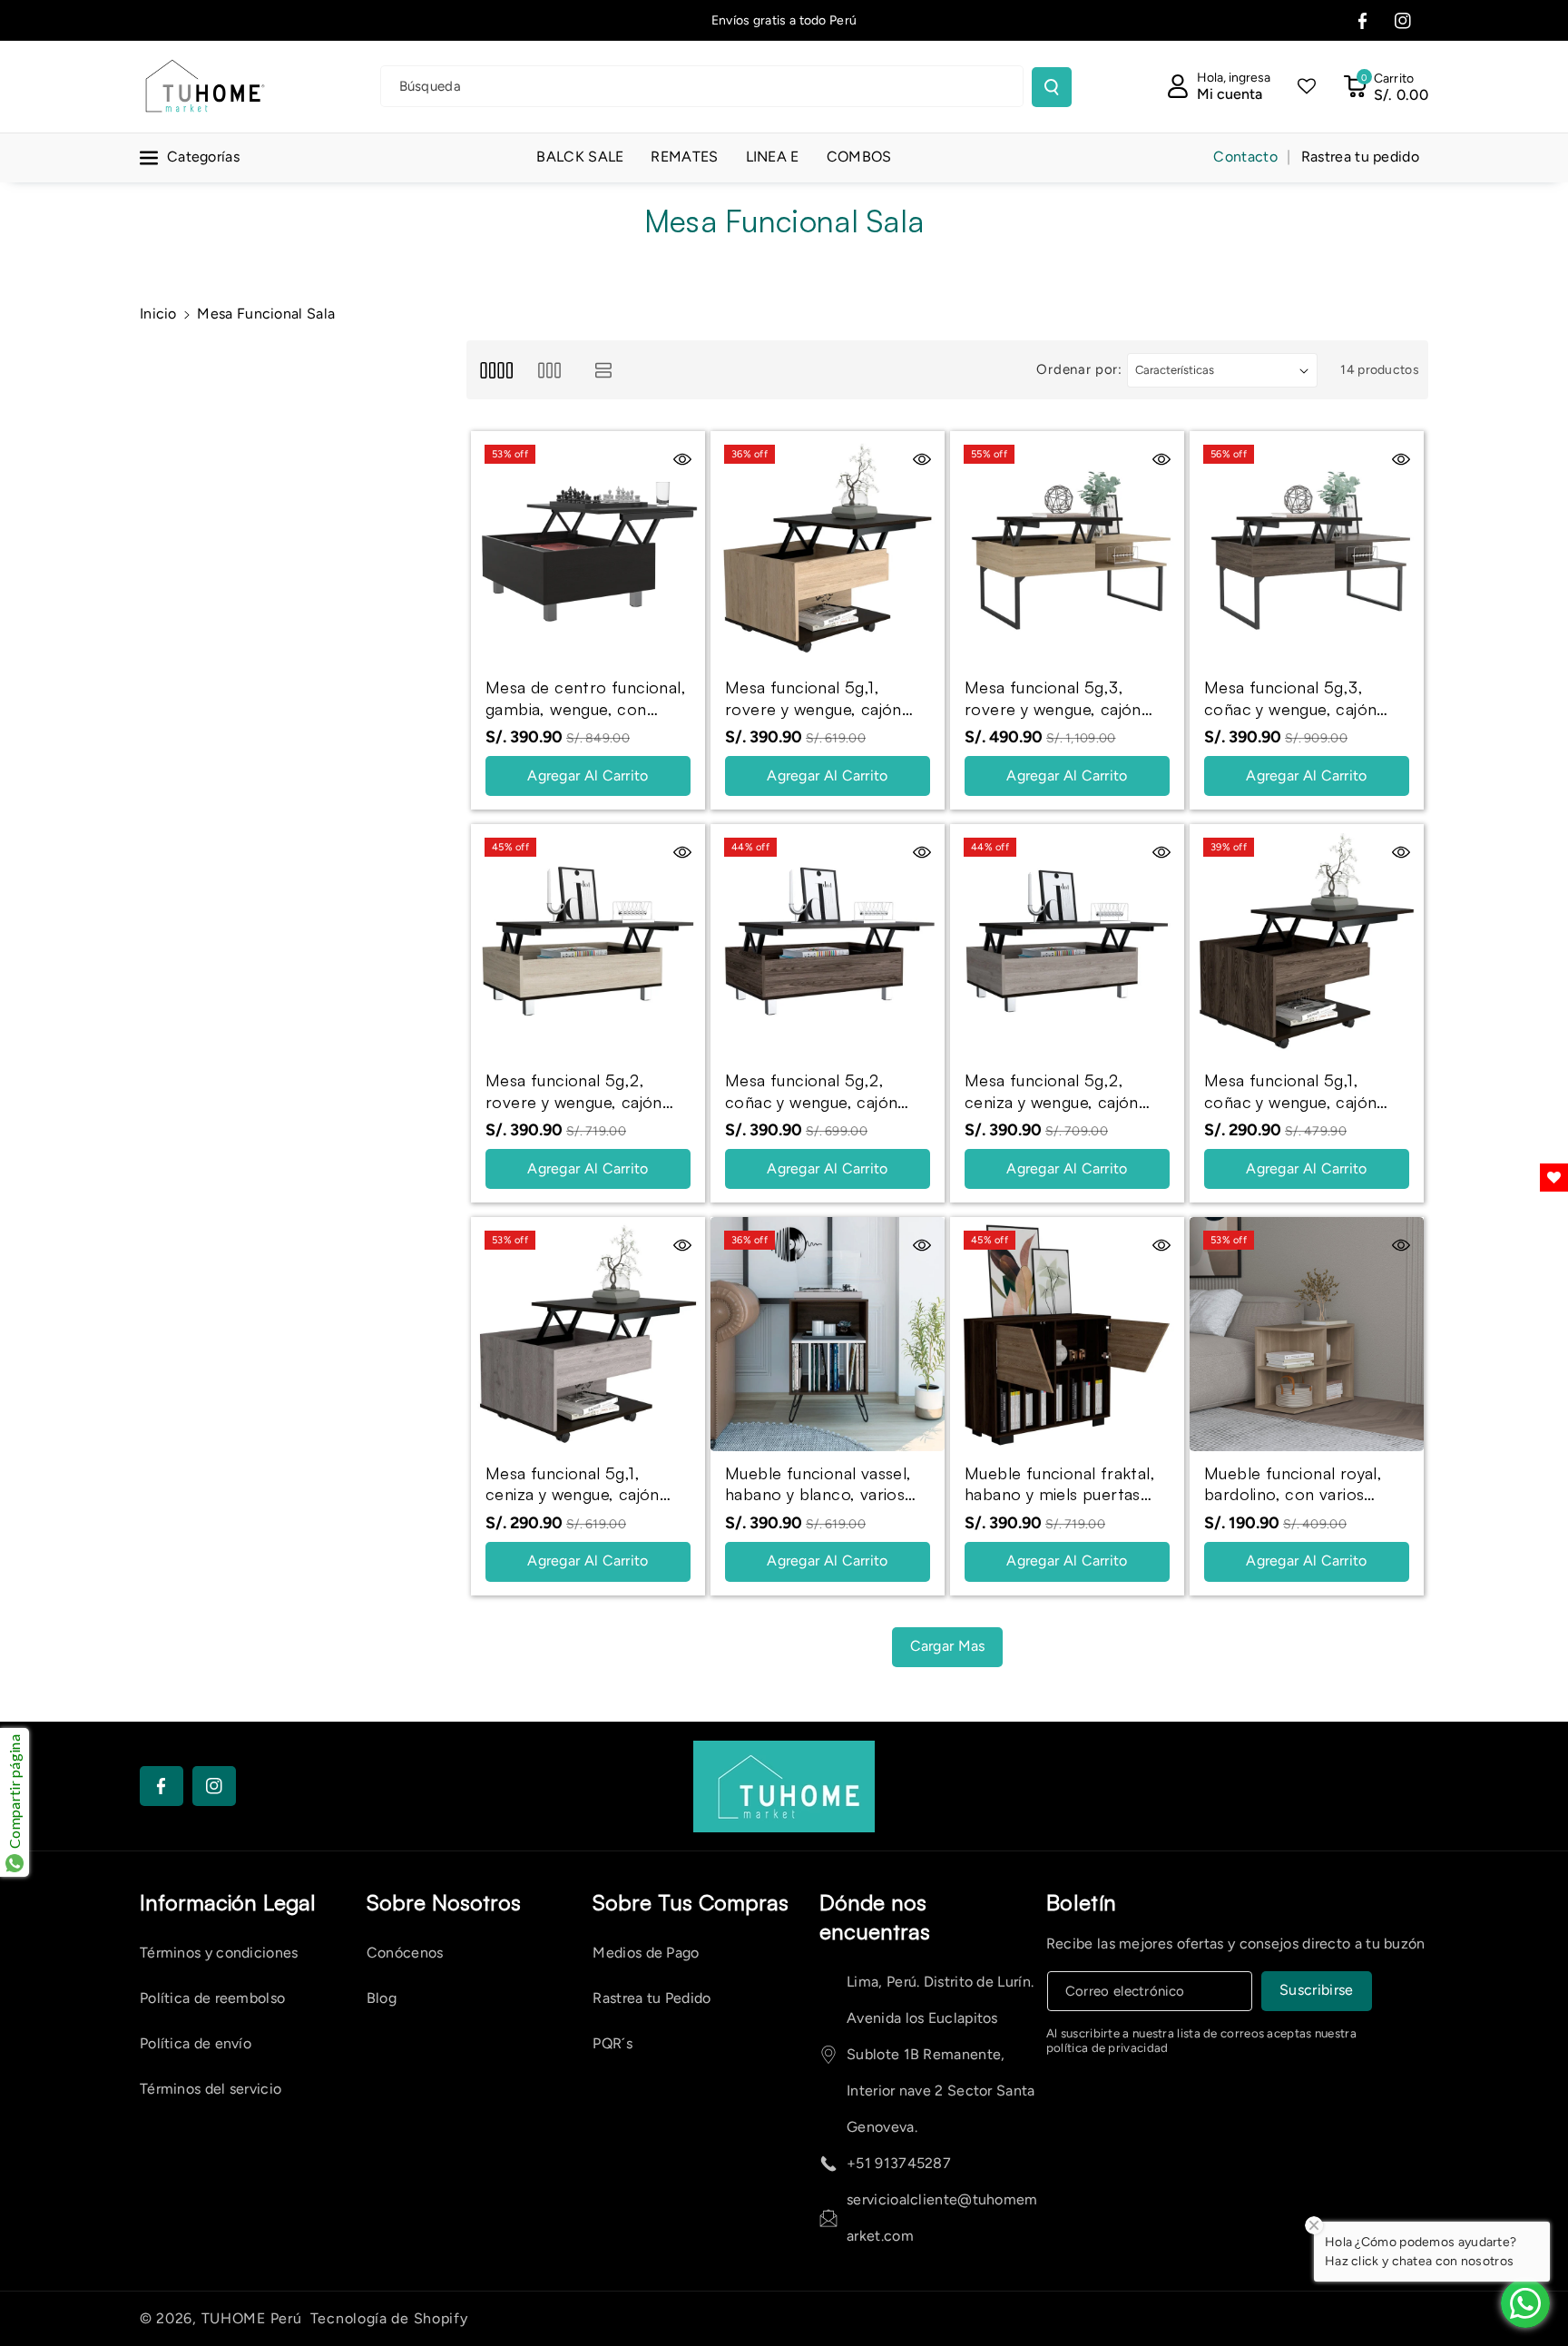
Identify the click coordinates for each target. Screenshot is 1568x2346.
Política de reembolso (212, 1998)
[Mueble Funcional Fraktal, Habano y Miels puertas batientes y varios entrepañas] (1067, 1334)
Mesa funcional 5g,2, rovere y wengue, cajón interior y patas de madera (586, 1091)
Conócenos (405, 1953)
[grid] (496, 370)
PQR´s (612, 2043)
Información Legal (227, 1902)
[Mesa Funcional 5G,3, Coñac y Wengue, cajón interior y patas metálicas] (1307, 548)
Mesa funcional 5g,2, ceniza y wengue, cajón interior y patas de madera (1065, 1091)
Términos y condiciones (219, 1953)
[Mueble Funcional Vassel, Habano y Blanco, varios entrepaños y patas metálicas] (828, 1334)
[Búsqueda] (1052, 87)
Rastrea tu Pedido (652, 1998)
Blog (382, 1998)
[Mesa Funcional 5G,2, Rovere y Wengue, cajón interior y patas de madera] (588, 941)
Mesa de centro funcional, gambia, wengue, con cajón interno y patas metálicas (586, 698)
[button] (1386, 86)
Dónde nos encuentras (875, 1917)
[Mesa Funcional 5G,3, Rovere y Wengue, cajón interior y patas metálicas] (1067, 548)
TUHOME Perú (252, 2318)
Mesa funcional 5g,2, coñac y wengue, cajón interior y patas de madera (825, 1091)
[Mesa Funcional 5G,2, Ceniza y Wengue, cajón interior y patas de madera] (1067, 941)
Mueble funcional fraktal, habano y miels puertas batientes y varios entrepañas (1060, 1484)
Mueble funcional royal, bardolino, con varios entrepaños (1293, 1484)
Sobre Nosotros (444, 1902)
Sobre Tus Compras (691, 1902)
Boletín (1082, 1902)
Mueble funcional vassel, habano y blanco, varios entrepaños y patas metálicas (818, 1484)
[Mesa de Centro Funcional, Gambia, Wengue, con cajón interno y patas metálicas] (588, 548)
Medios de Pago (646, 1953)
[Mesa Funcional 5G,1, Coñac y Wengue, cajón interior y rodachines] (1307, 941)
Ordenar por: (1079, 369)
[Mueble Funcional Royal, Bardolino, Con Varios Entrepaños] (1307, 1334)
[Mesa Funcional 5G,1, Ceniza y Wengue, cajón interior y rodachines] (588, 1334)
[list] (604, 370)
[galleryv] (549, 370)
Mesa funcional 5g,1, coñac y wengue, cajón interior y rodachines (1290, 1091)
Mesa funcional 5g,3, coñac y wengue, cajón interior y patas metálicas (1300, 698)
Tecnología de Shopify (389, 2318)
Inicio (158, 314)
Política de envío (196, 2043)
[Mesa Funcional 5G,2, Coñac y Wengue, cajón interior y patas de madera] (828, 941)
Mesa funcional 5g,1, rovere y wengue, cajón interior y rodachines (813, 698)
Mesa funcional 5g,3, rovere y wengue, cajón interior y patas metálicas (1060, 698)
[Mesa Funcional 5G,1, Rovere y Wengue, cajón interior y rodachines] (828, 548)
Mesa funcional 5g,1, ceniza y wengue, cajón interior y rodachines (573, 1484)
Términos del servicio (211, 2089)
